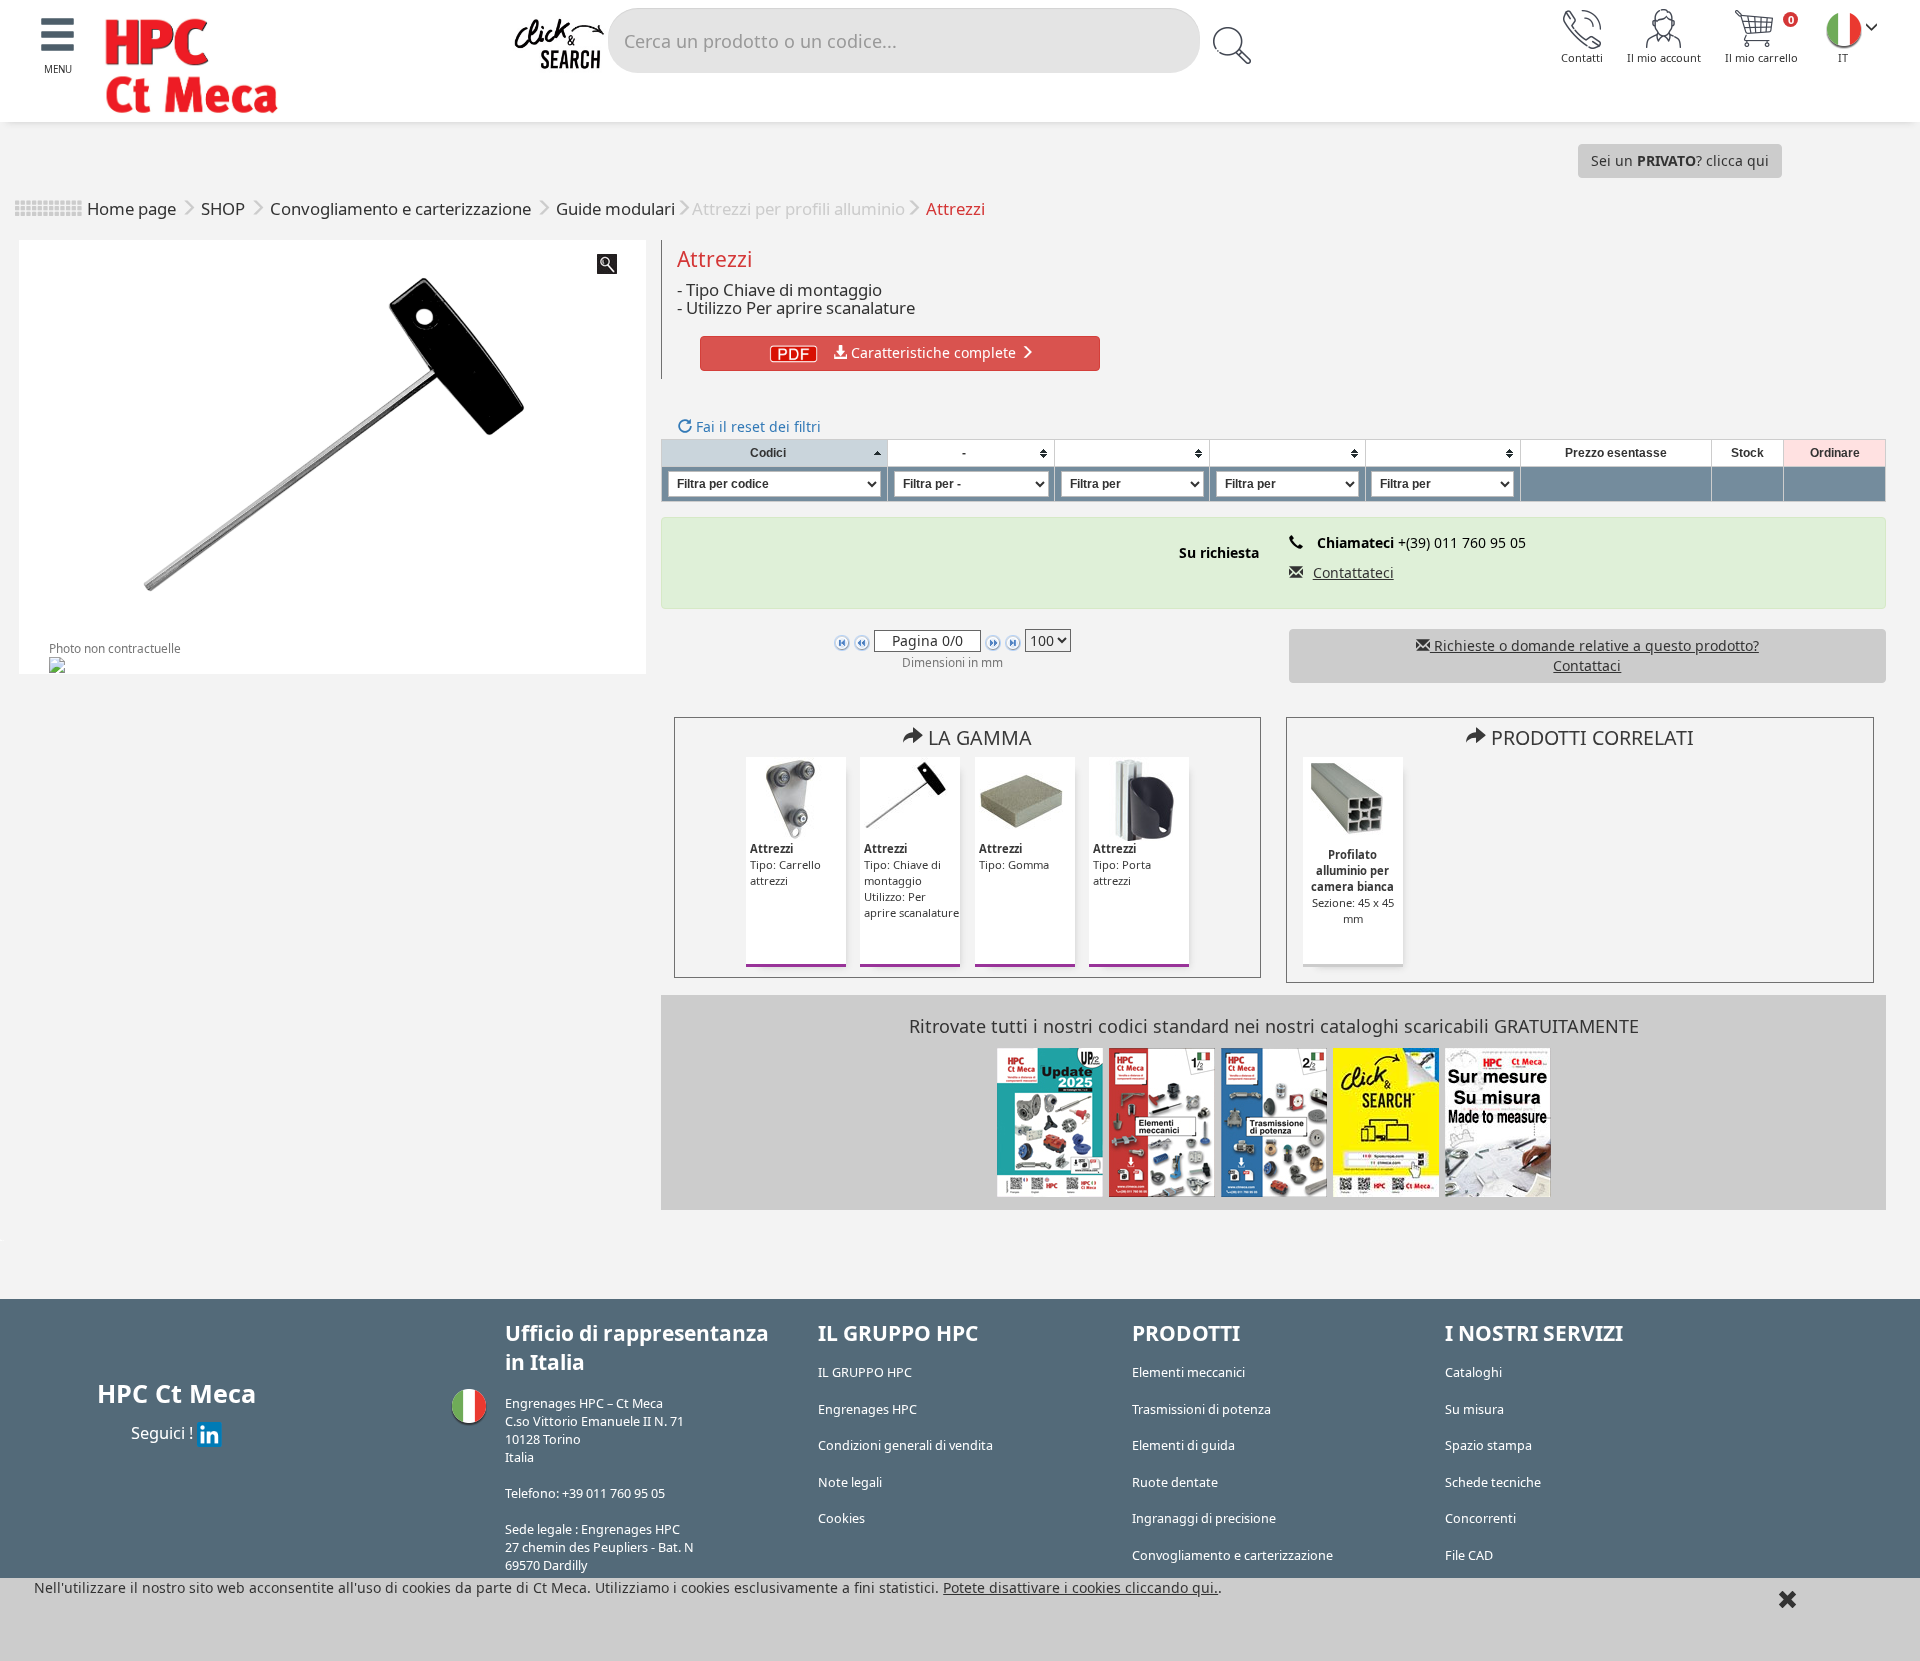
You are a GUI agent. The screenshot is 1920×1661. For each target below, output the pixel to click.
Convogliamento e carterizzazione (402, 208)
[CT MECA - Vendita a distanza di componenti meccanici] (201, 68)
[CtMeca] (1844, 29)
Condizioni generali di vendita (905, 1445)
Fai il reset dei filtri (756, 426)
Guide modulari (615, 208)
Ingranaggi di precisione (1204, 1518)
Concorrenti (1480, 1518)
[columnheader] (775, 453)
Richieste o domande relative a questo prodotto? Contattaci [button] (1594, 655)
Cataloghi (1473, 1372)
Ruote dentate (1175, 1482)
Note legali (850, 1482)
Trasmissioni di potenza (1201, 1409)
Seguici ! (164, 1432)
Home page (131, 208)
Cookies (841, 1518)
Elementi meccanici (1188, 1372)
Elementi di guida (1183, 1445)
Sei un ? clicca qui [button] (1680, 160)
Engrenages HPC (867, 1409)
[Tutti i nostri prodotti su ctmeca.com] (1386, 1120)
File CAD (1469, 1555)
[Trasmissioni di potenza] (1274, 1120)
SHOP (225, 208)
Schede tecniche (1493, 1482)
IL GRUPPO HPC (865, 1372)
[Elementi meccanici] (1162, 1120)
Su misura (1474, 1409)
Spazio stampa (1488, 1445)
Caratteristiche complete (933, 352)
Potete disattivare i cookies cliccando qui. (1080, 1587)
